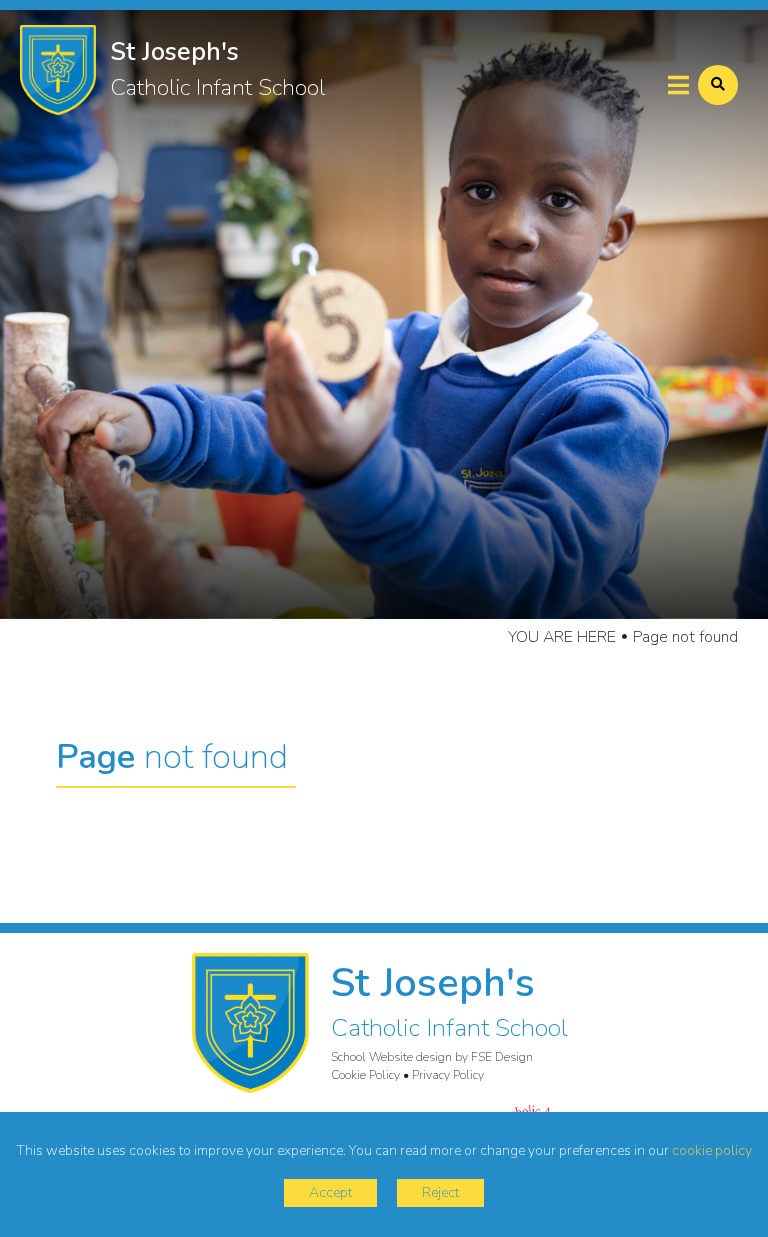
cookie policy (712, 1150)
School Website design (391, 1057)
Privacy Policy (448, 1075)
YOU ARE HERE (562, 637)
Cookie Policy (365, 1075)
